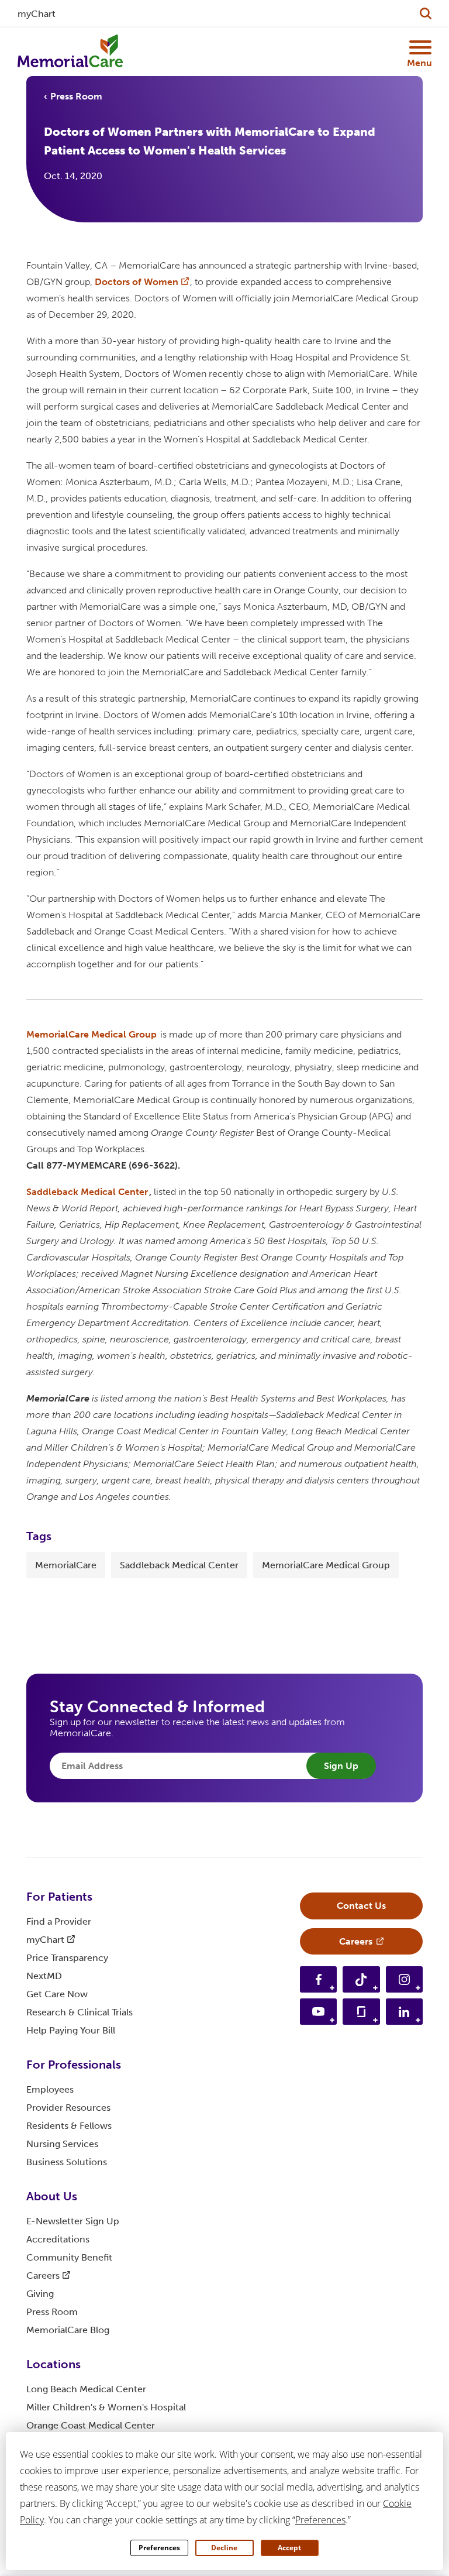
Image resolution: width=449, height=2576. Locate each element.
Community (69, 2257)
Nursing (62, 2144)
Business (67, 2162)
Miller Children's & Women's (106, 2407)
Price (67, 1958)
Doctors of (137, 282)
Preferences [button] (320, 2520)
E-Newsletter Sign (73, 2221)
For (59, 1897)
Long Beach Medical (86, 2389)
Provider (68, 2108)
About (52, 2196)
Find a (59, 1921)
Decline (224, 2548)
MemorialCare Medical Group (326, 1565)
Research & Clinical (80, 2012)
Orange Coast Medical (91, 2425)
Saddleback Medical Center (179, 1565)
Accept (289, 2548)
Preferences (159, 2548)
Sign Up (341, 1766)
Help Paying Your (71, 2030)
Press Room (76, 96)
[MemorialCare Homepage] (70, 51)
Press (52, 2312)
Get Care (57, 1994)
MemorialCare (66, 1565)
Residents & (69, 2126)
